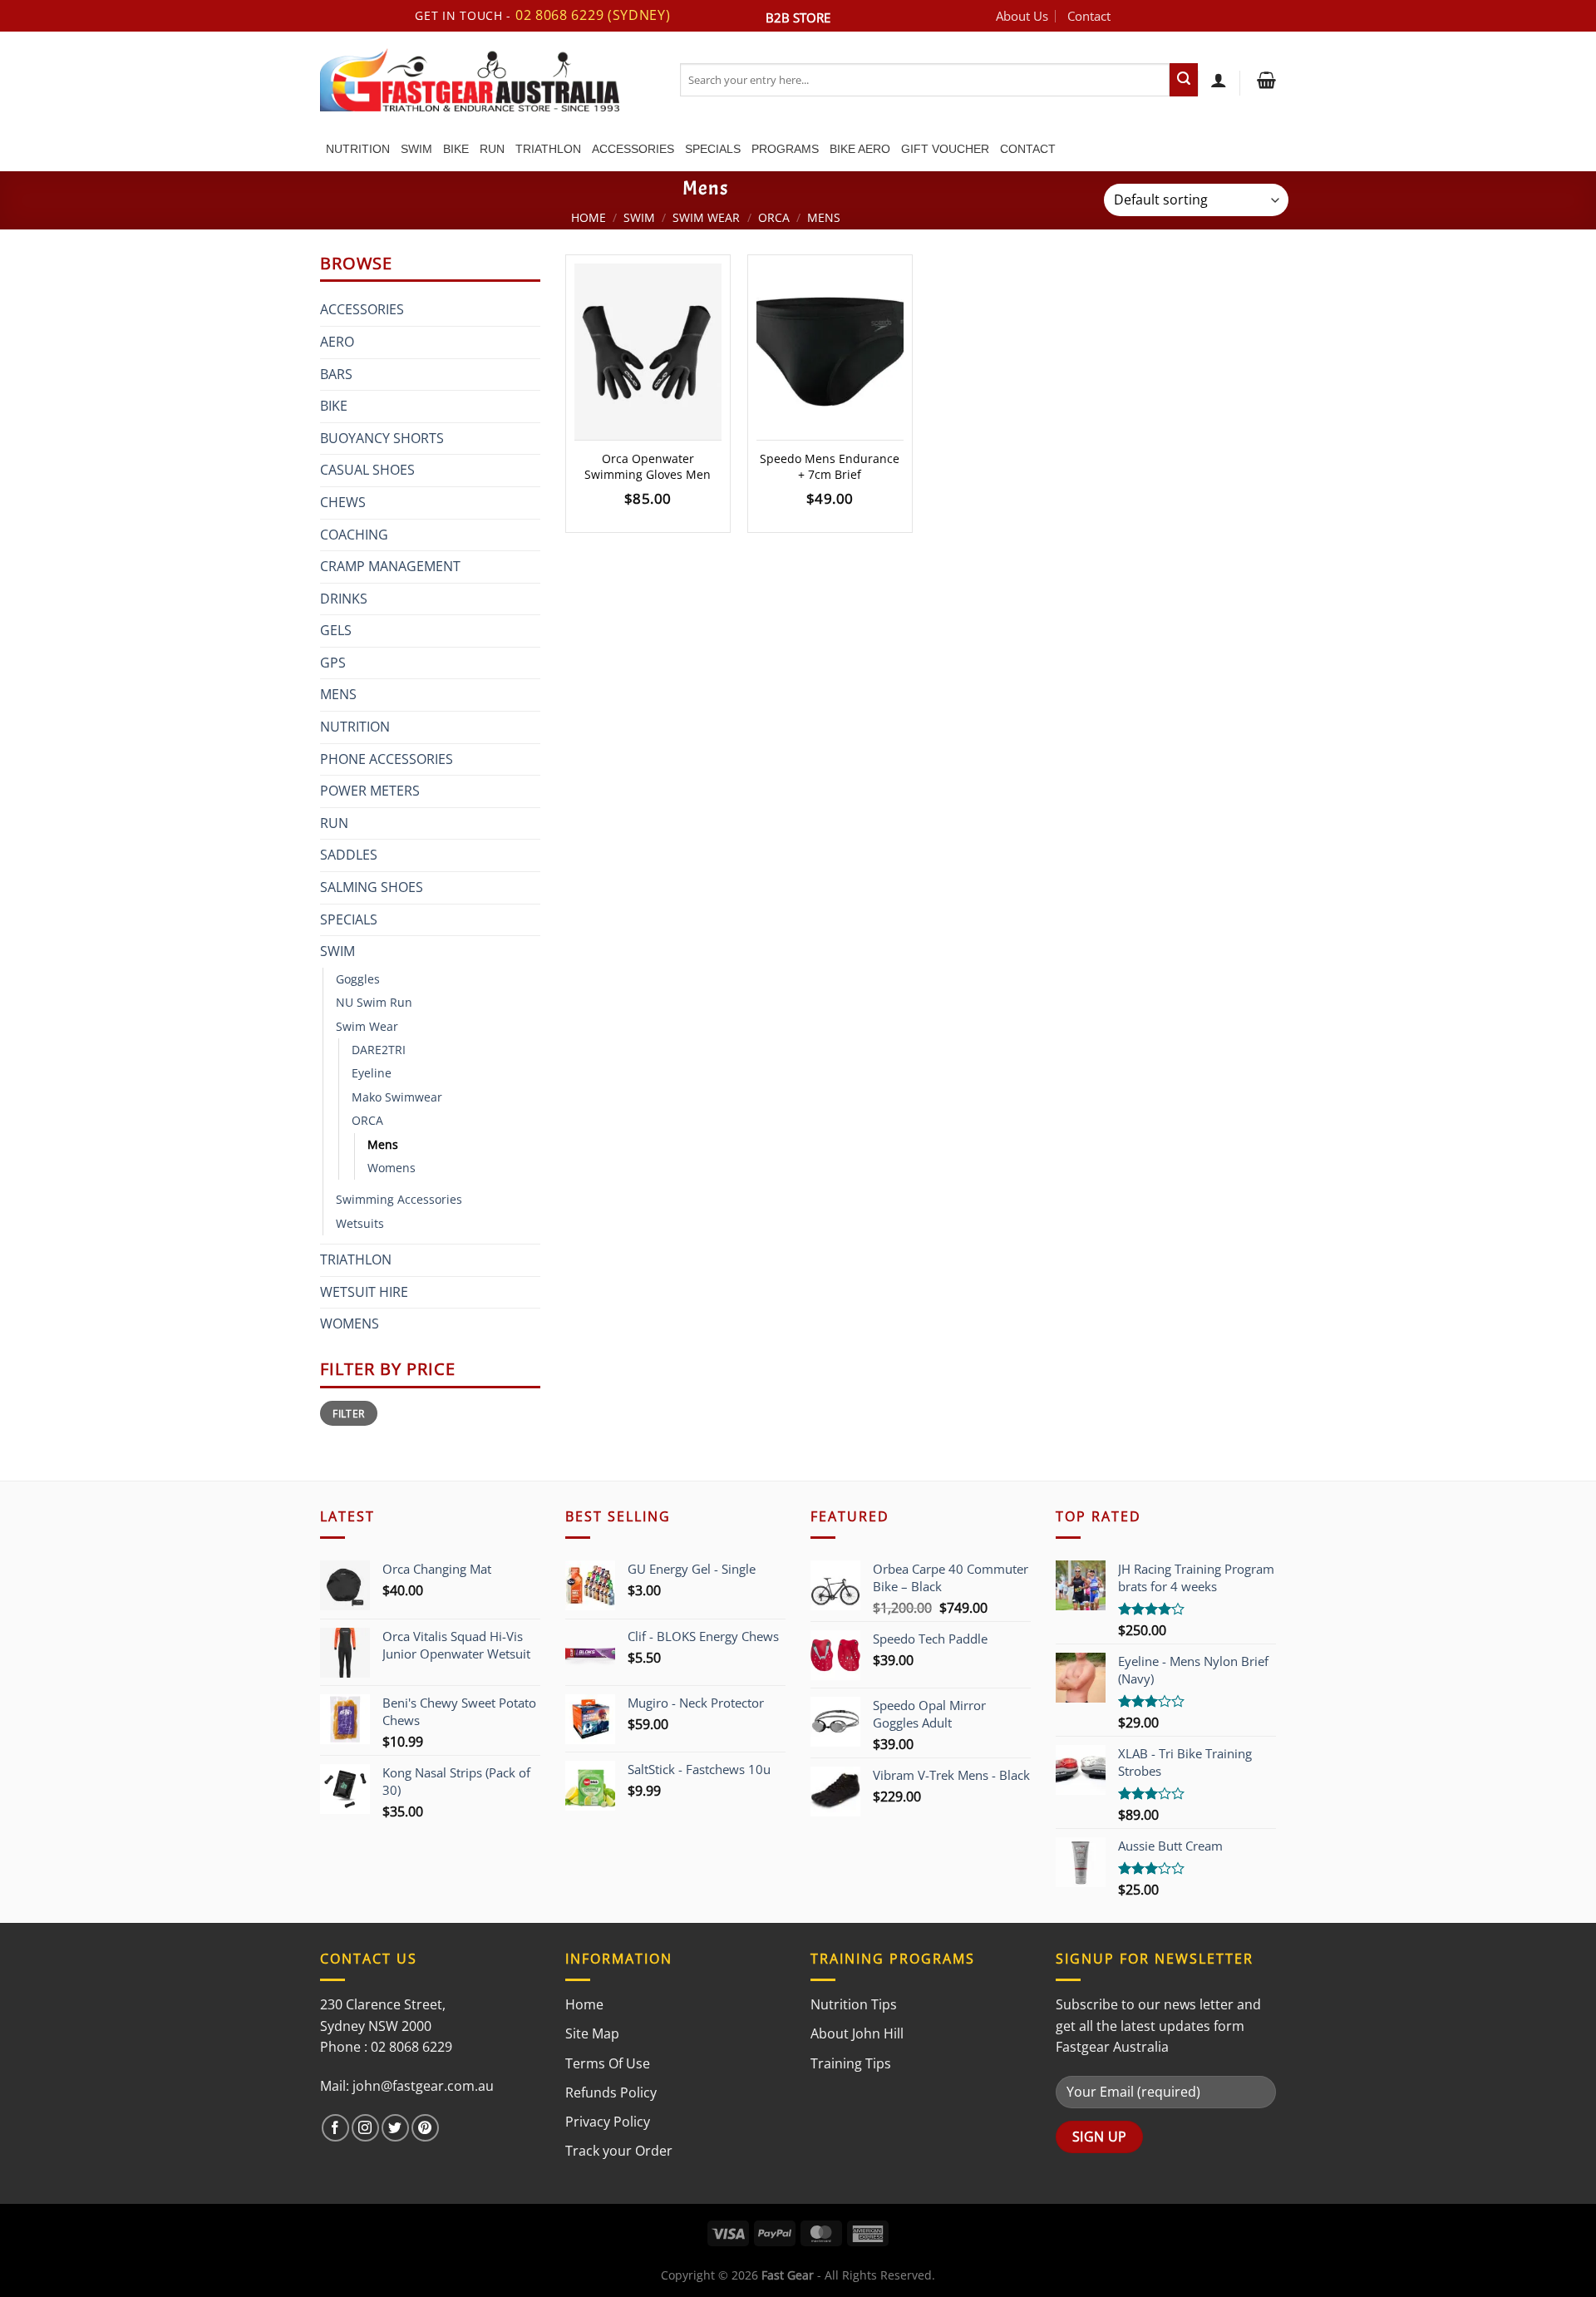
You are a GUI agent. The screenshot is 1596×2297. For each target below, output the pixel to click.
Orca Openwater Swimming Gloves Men (648, 467)
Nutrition (358, 149)
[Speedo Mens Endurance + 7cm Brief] (830, 352)
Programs (785, 149)
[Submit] (1184, 80)
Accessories (633, 149)
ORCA (774, 217)
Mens (338, 694)
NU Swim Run (374, 1002)
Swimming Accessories (399, 1199)
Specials (713, 149)
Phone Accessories (387, 759)
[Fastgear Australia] (488, 80)
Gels (336, 630)
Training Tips (851, 2063)
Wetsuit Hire (364, 1292)
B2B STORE (798, 17)
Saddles (349, 855)
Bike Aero (860, 149)
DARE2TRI (379, 1050)
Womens (392, 1168)
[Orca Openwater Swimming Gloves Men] (648, 352)
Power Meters (370, 791)
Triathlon (548, 149)
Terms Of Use (608, 2063)
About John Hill (857, 2033)
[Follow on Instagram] (365, 2128)
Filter (348, 1413)
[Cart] (1264, 80)
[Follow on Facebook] (335, 2128)
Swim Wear (706, 217)
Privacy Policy (608, 2122)
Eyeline (372, 1073)
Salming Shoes (372, 887)
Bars (336, 374)
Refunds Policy (611, 2092)
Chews (343, 502)
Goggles (358, 979)
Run (492, 149)
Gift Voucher (945, 149)
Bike (456, 149)
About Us (1022, 16)
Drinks (344, 599)
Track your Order (619, 2151)
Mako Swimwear (397, 1097)
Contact (1089, 16)
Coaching (354, 535)
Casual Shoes (367, 470)
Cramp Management (390, 566)
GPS (333, 663)
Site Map (592, 2033)
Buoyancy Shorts (382, 438)
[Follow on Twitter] (395, 2128)
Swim (416, 149)
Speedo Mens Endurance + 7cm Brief (830, 467)
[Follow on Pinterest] (425, 2128)
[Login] (1219, 80)
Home (589, 217)
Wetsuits (360, 1223)
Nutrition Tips (854, 2004)
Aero (337, 342)
